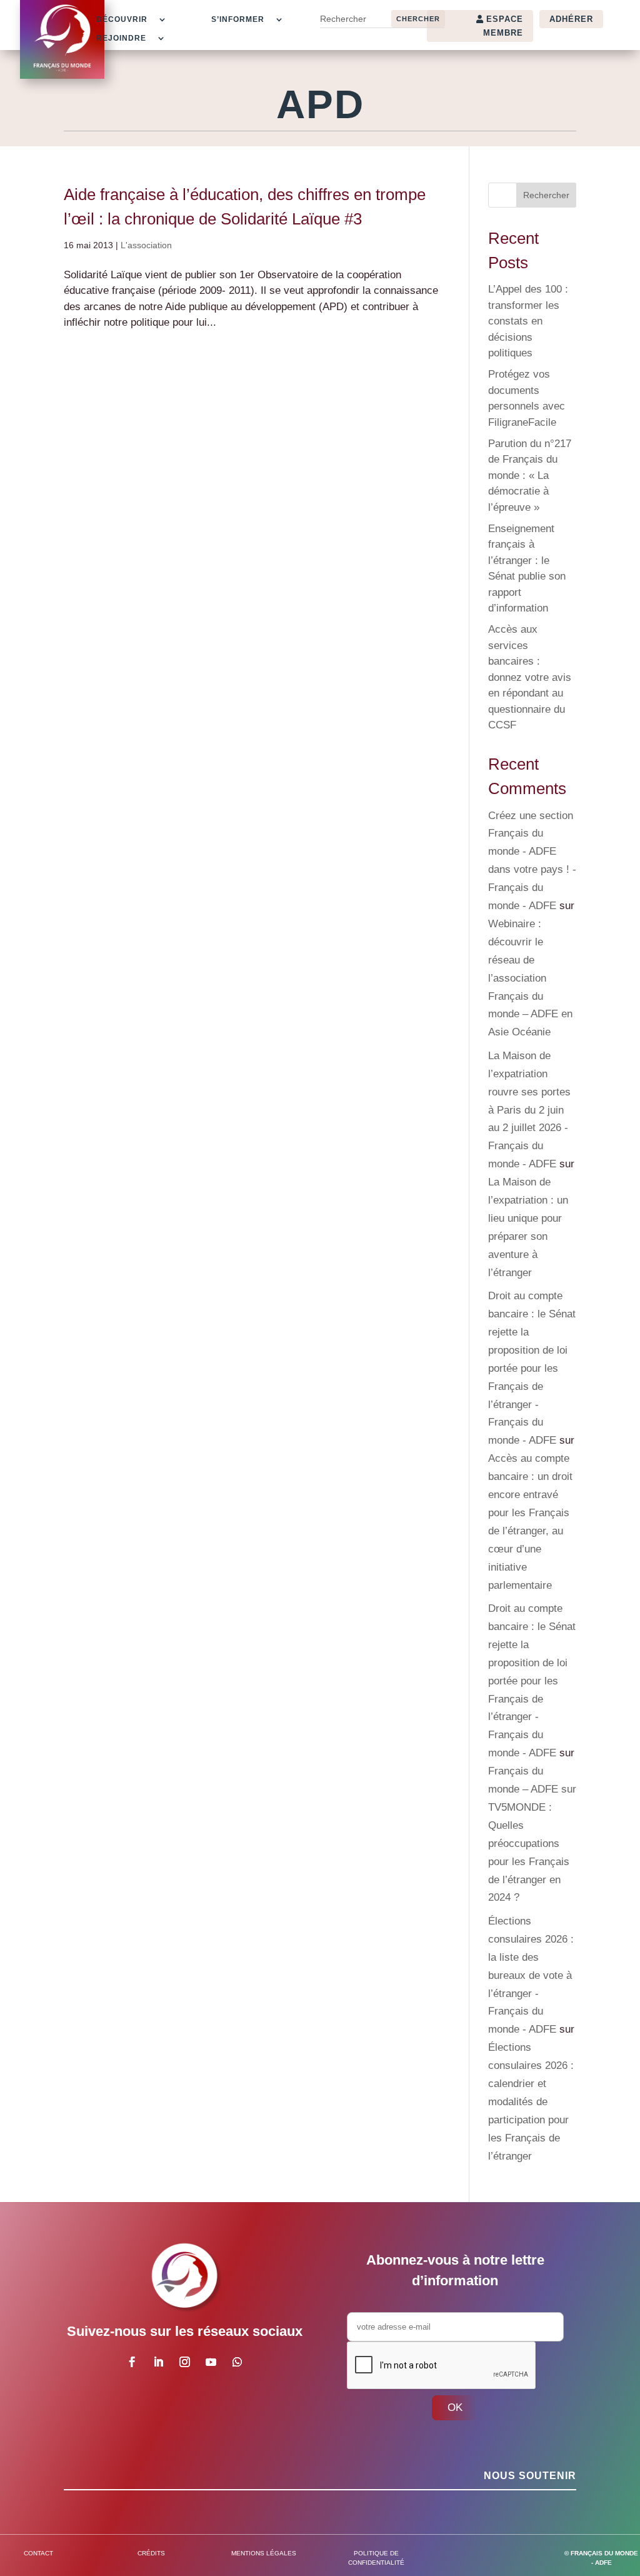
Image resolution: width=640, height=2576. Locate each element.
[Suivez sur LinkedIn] (159, 2362)
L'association (146, 245)
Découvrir (122, 19)
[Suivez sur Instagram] (185, 2362)
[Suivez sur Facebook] (132, 2362)
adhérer (571, 19)
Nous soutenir (530, 2476)
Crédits (151, 2553)
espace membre (503, 26)
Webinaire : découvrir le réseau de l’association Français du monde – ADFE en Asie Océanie (530, 978)
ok (455, 2407)
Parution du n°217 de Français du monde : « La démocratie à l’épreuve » (530, 475)
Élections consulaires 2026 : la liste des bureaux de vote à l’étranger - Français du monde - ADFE (531, 1975)
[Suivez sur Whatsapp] (237, 2362)
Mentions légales (264, 2553)
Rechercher (546, 195)
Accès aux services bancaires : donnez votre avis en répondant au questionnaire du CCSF (530, 677)
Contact (38, 2553)
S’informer (238, 19)
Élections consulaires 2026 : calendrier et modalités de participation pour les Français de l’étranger (531, 2101)
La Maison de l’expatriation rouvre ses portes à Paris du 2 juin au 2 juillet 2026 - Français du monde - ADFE (529, 1110)
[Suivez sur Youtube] (211, 2362)
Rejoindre (121, 38)
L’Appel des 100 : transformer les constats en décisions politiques (528, 321)
